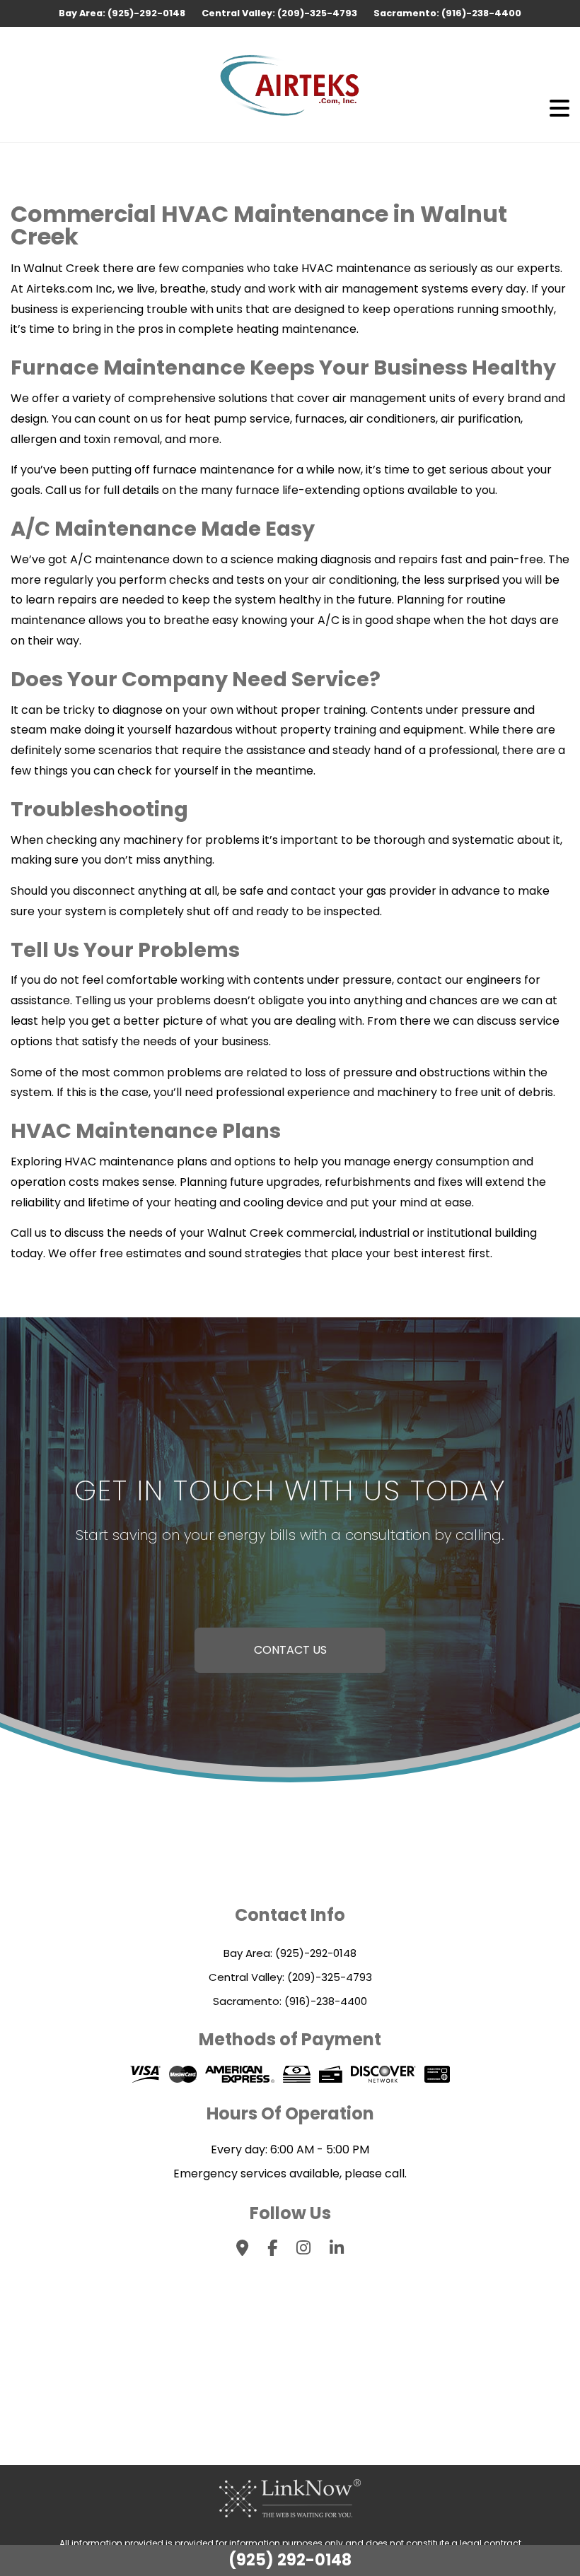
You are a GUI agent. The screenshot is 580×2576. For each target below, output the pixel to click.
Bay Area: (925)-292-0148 (123, 13)
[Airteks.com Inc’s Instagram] (304, 2250)
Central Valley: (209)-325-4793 (280, 13)
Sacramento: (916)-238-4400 (447, 13)
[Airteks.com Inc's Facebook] (273, 2250)
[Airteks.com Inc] (290, 84)
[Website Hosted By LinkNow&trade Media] (290, 2498)
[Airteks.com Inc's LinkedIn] (337, 2250)
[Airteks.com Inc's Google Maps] (243, 2250)
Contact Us (290, 1650)
